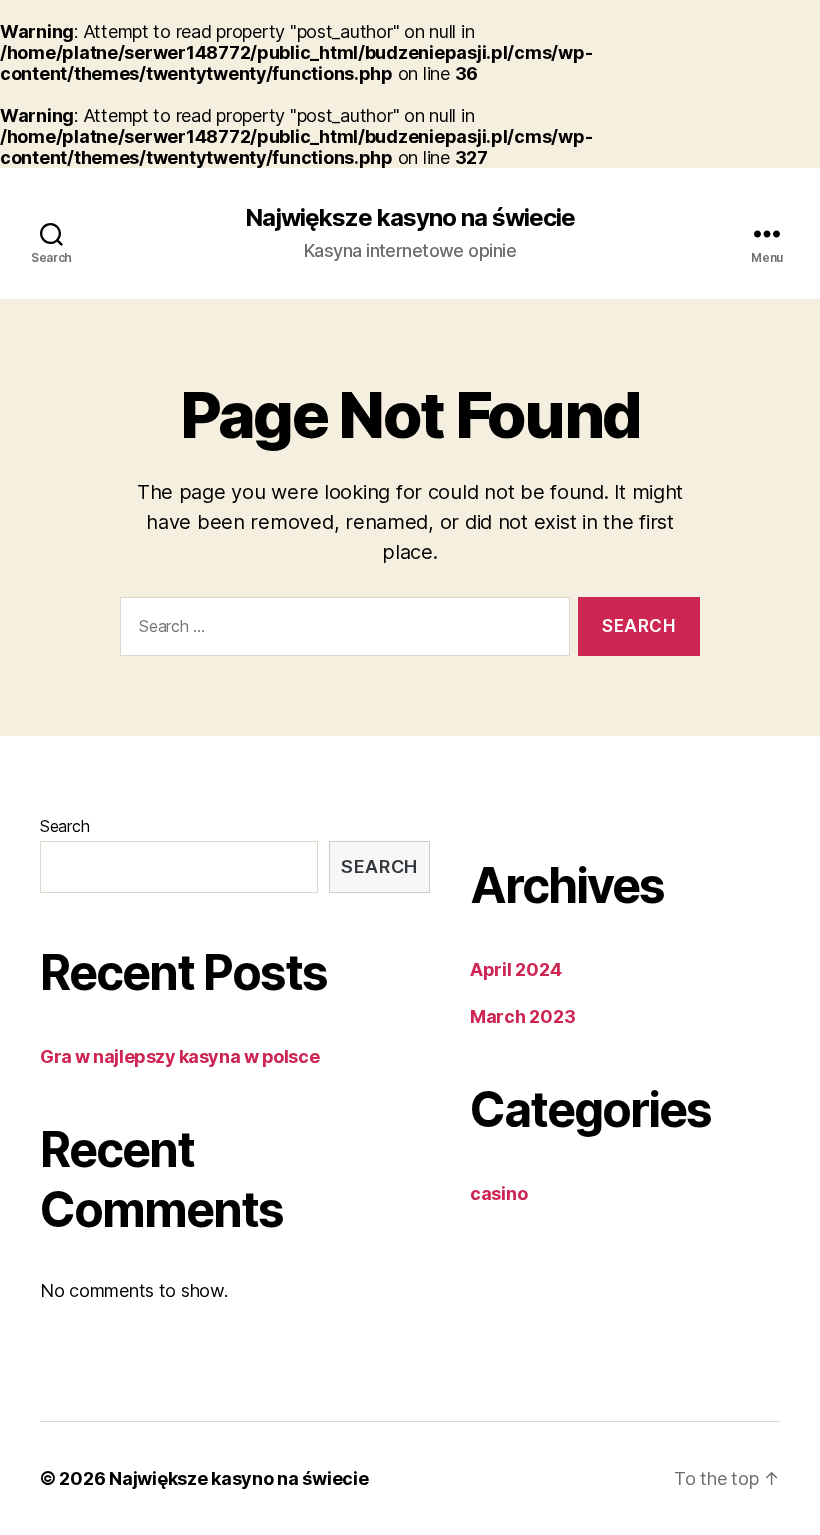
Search (64, 826)
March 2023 (522, 1016)
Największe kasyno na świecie (410, 218)
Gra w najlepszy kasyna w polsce (179, 1056)
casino (498, 1193)
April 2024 (515, 969)
